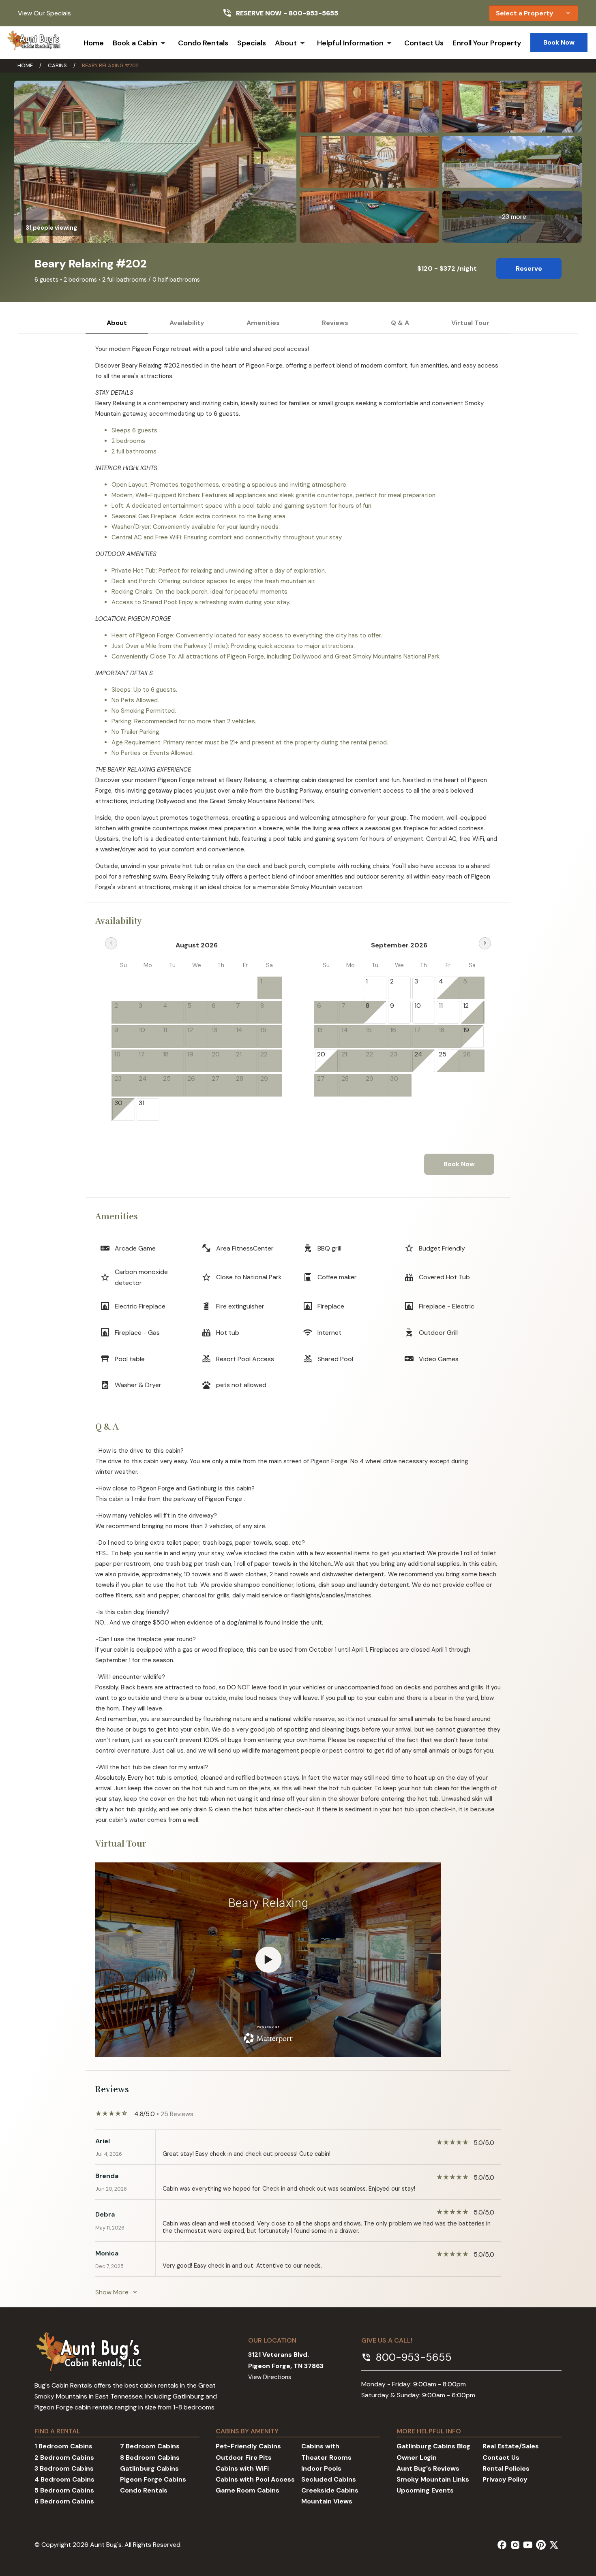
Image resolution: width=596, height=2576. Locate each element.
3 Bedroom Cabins (64, 2468)
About (286, 43)
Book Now (559, 42)
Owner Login (417, 2457)
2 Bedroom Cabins (64, 2457)
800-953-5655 (313, 13)
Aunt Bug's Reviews (428, 2468)
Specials (252, 43)
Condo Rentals (203, 43)
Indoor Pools (321, 2468)
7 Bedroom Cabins (150, 2446)
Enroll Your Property (487, 43)
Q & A (400, 323)
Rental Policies (506, 2468)
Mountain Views (327, 2501)
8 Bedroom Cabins (150, 2457)
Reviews (335, 323)
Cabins (57, 65)
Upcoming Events (425, 2490)
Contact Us (424, 43)
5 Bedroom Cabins (64, 2490)
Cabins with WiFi (242, 2468)
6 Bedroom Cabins (64, 2501)
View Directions (270, 2377)
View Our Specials (44, 13)
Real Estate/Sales (511, 2446)
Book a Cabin (135, 43)
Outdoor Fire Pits (244, 2457)
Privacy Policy (505, 2479)
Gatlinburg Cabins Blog (433, 2446)
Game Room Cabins (248, 2490)
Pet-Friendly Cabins (248, 2446)
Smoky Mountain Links (433, 2479)
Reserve (529, 268)
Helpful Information (350, 43)
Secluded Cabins (329, 2479)
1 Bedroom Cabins (63, 2446)
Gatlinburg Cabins (149, 2468)
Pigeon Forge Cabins (153, 2479)
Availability (187, 323)
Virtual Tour (470, 323)
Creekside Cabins (330, 2490)
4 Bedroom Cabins (64, 2479)
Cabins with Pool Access (255, 2479)
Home (94, 43)
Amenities (263, 323)
